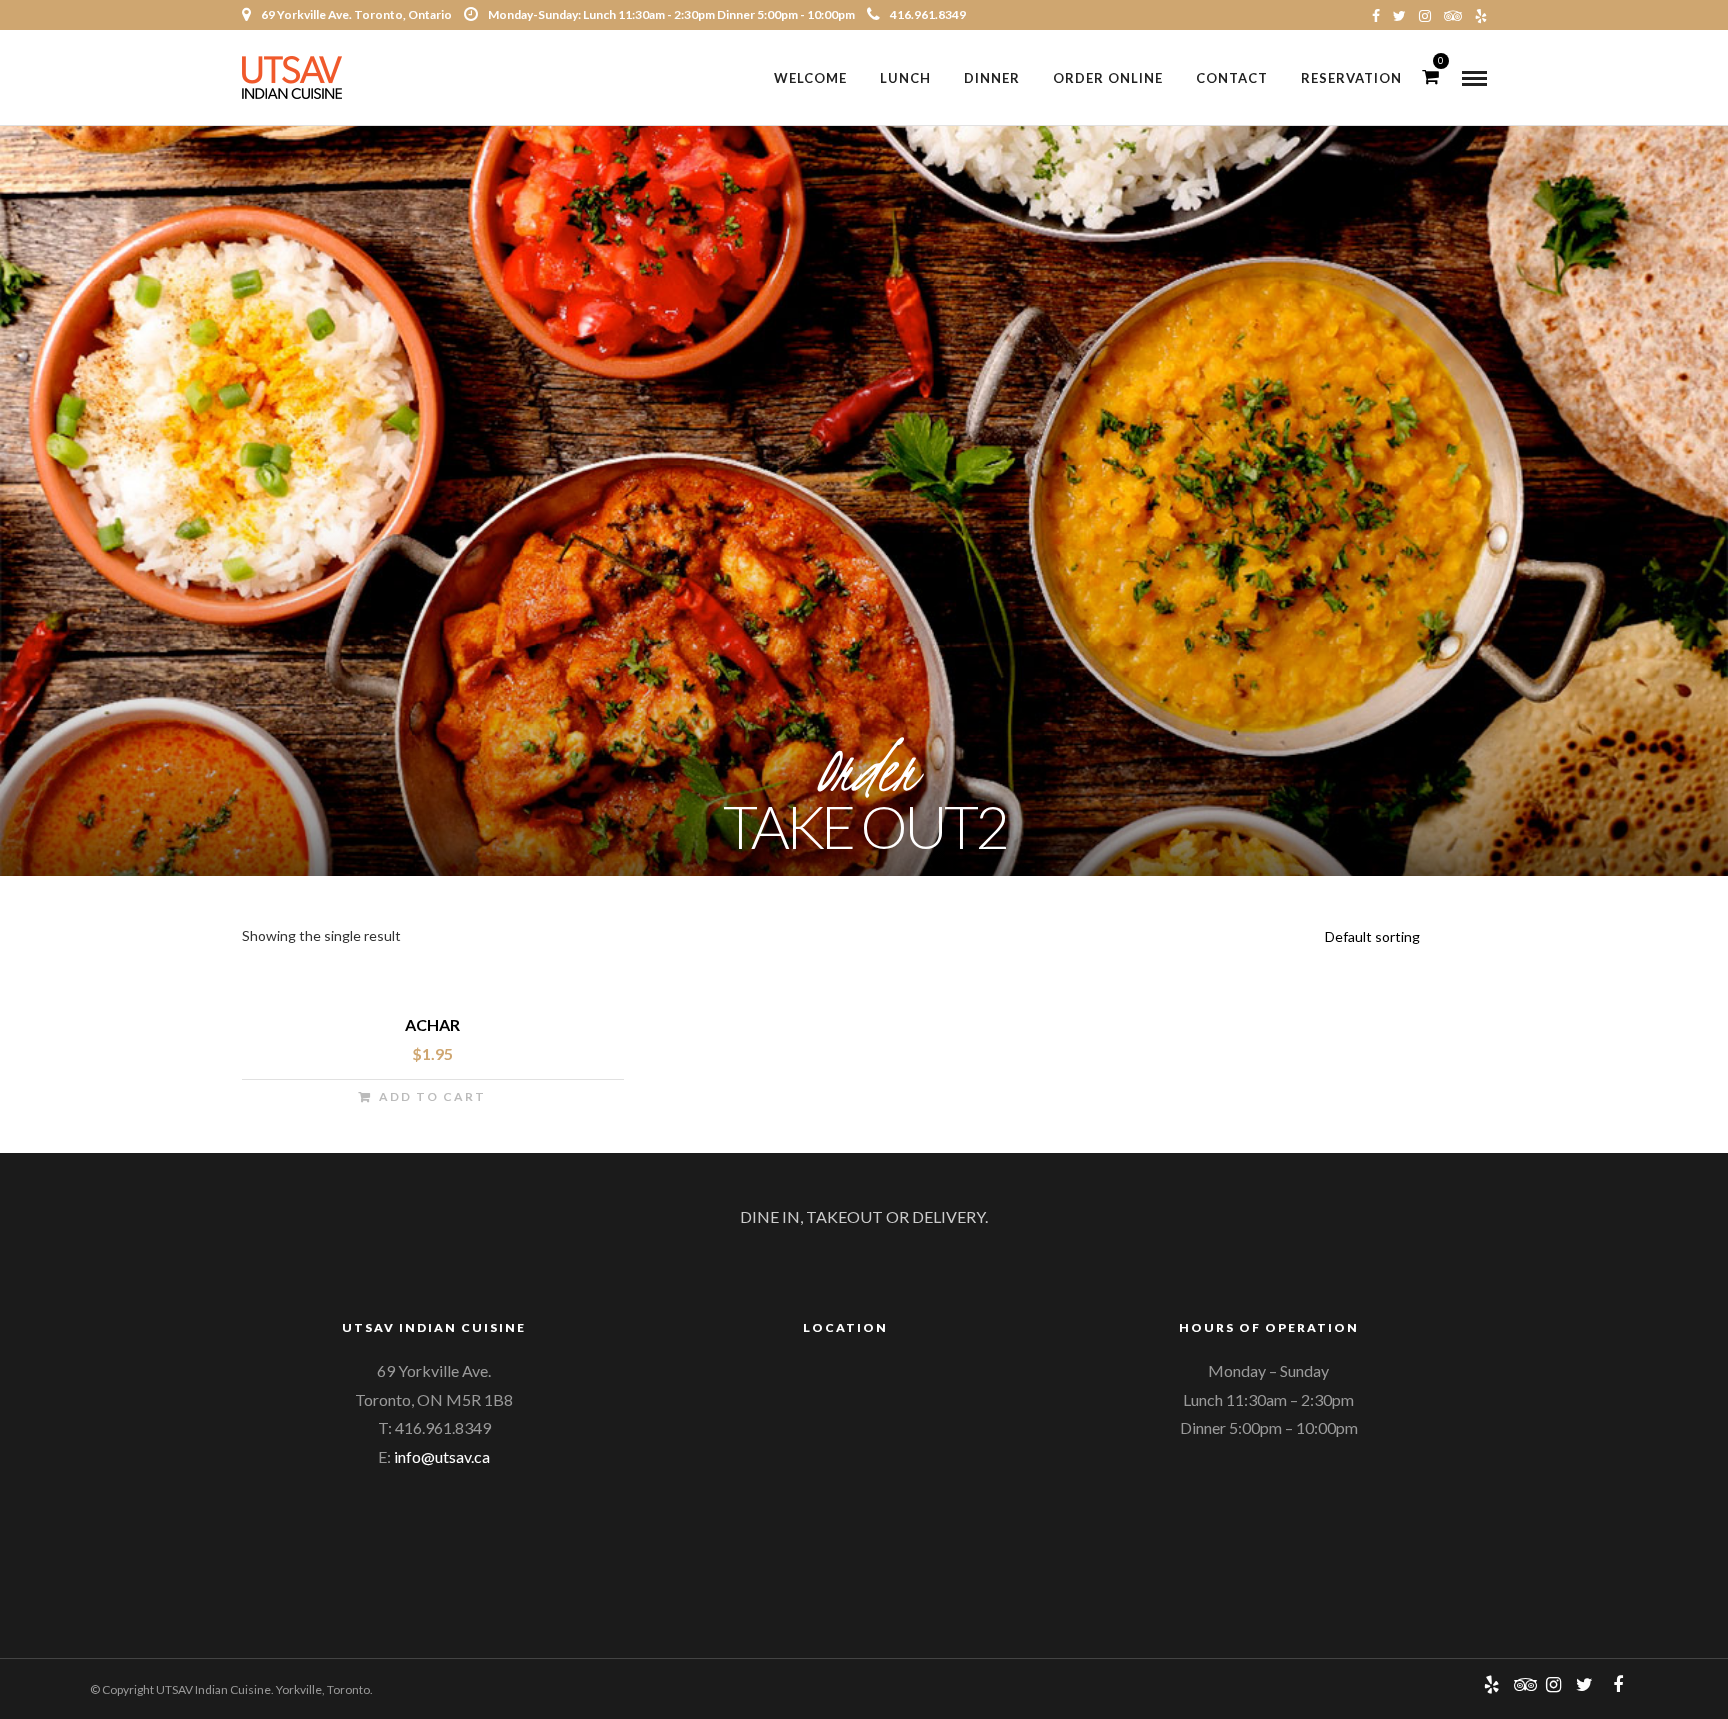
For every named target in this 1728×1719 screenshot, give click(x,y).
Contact (1232, 78)
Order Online (1108, 78)
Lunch (905, 78)
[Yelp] (1481, 15)
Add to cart (432, 1096)
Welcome (810, 78)
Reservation (1351, 78)
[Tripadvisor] (1453, 15)
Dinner (992, 78)
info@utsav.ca (442, 1456)
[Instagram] (1425, 15)
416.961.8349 (928, 14)
